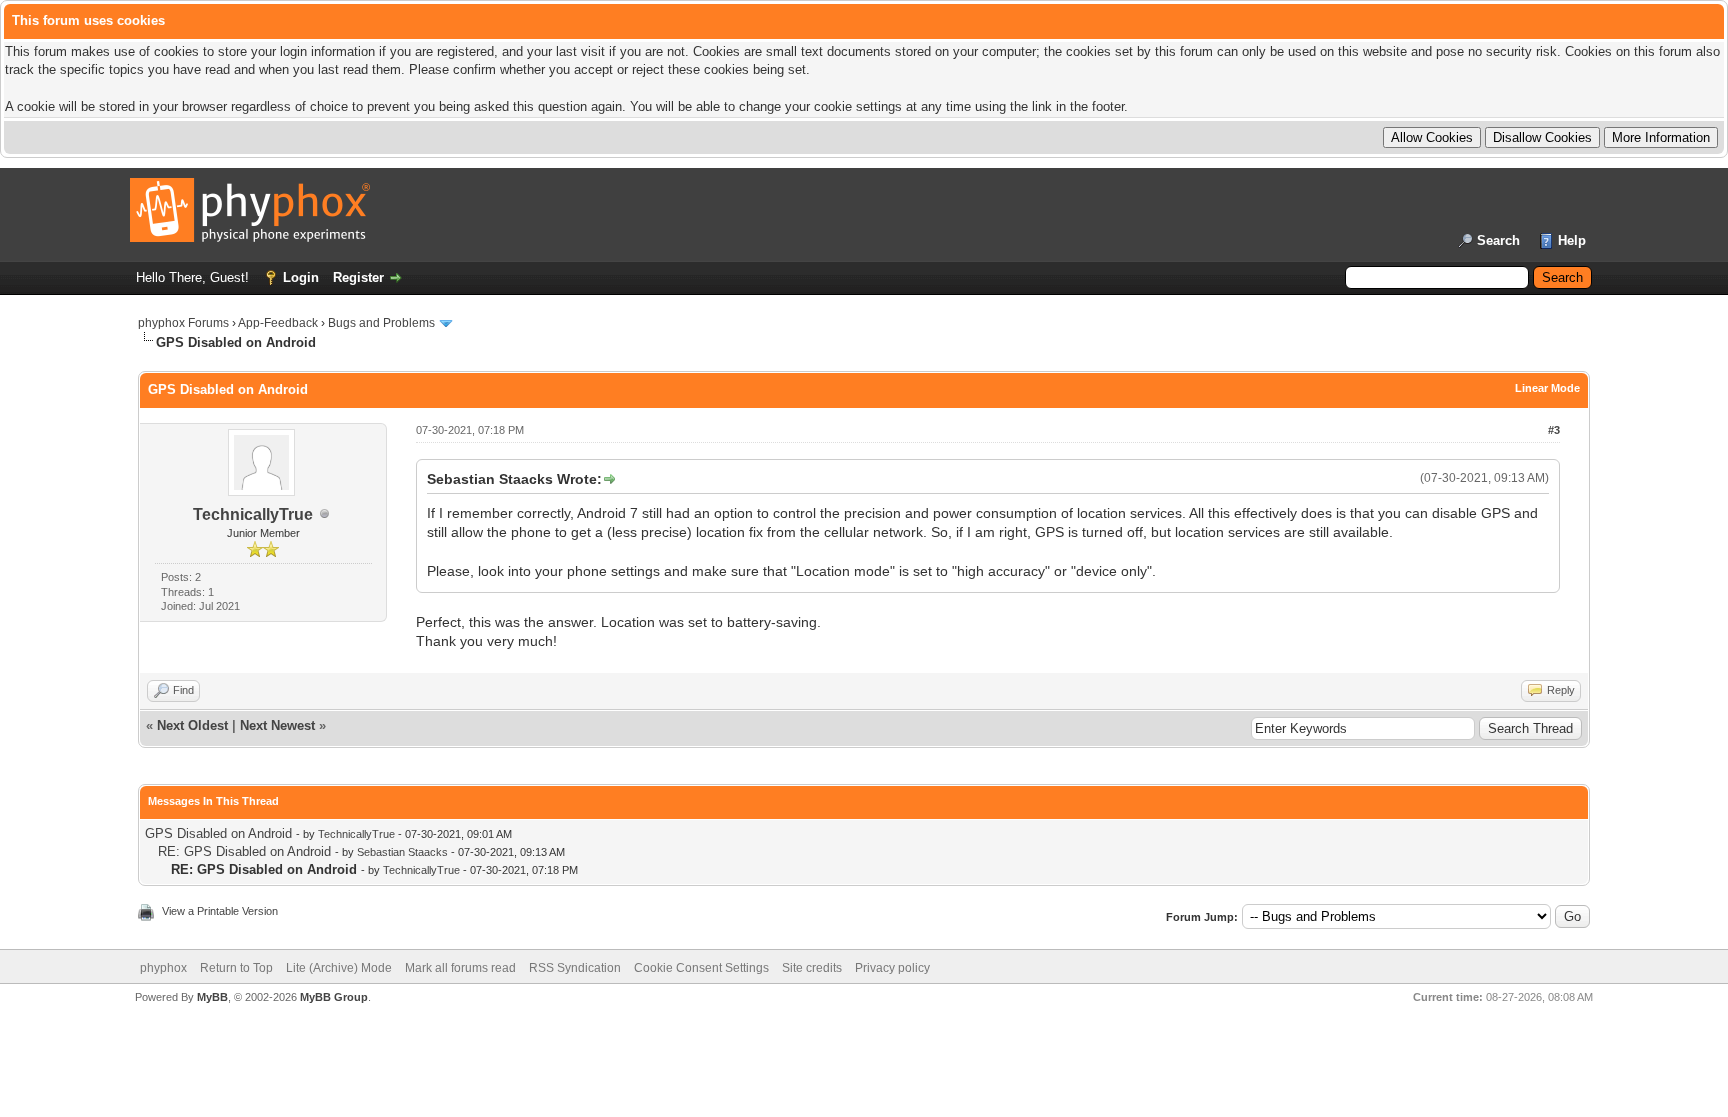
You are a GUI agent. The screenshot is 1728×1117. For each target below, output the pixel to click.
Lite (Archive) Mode (339, 968)
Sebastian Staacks (402, 852)
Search (1498, 240)
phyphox (163, 968)
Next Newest (277, 725)
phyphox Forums (183, 323)
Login (301, 277)
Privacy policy (892, 968)
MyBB (212, 997)
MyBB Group (334, 997)
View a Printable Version (220, 911)
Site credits (812, 968)
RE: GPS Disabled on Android (244, 851)
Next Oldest (192, 725)
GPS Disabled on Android (218, 833)
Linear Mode (1547, 388)
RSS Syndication (575, 968)
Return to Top (236, 968)
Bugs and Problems (381, 323)
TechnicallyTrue (253, 514)
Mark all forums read (460, 968)
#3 (1554, 430)
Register (358, 277)
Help (1572, 240)
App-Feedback (278, 323)
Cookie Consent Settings (701, 968)
